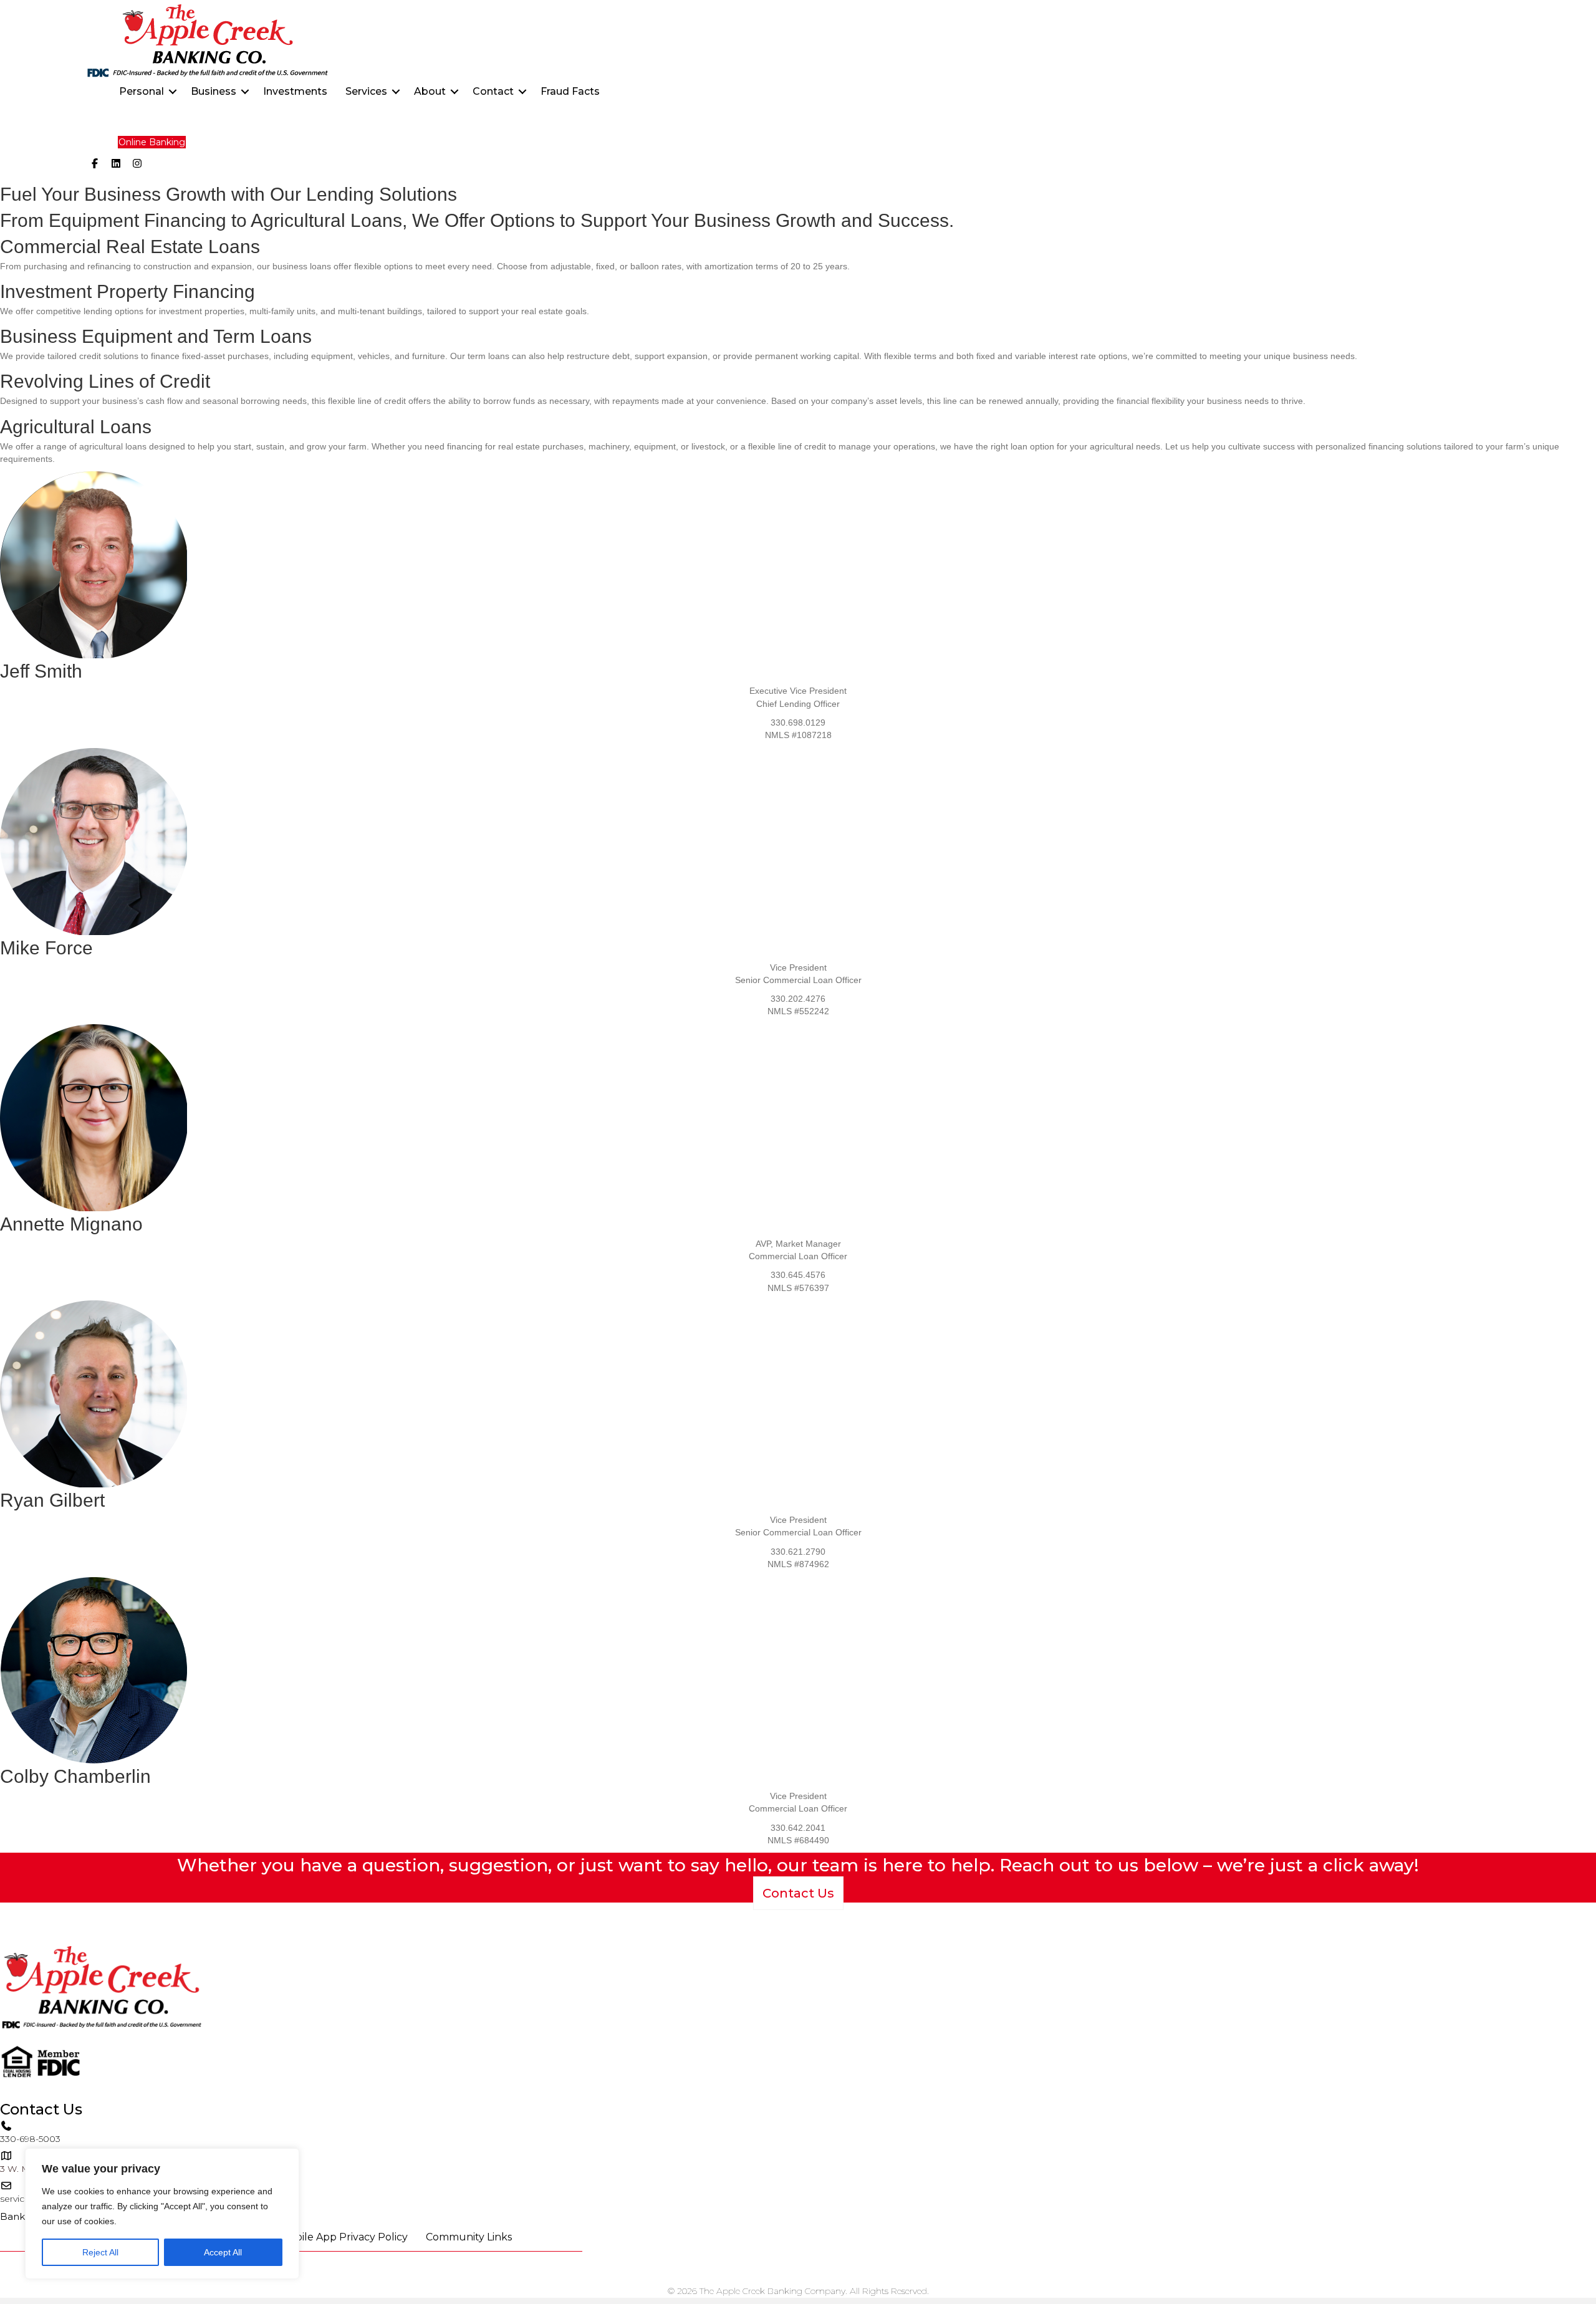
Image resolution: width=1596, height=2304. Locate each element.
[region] (162, 2214)
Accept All (223, 2252)
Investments (295, 91)
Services (366, 91)
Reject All (100, 2252)
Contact (493, 91)
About (430, 91)
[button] (173, 92)
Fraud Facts (570, 91)
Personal (142, 91)
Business (214, 91)
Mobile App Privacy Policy (344, 2237)
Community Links (469, 2237)
